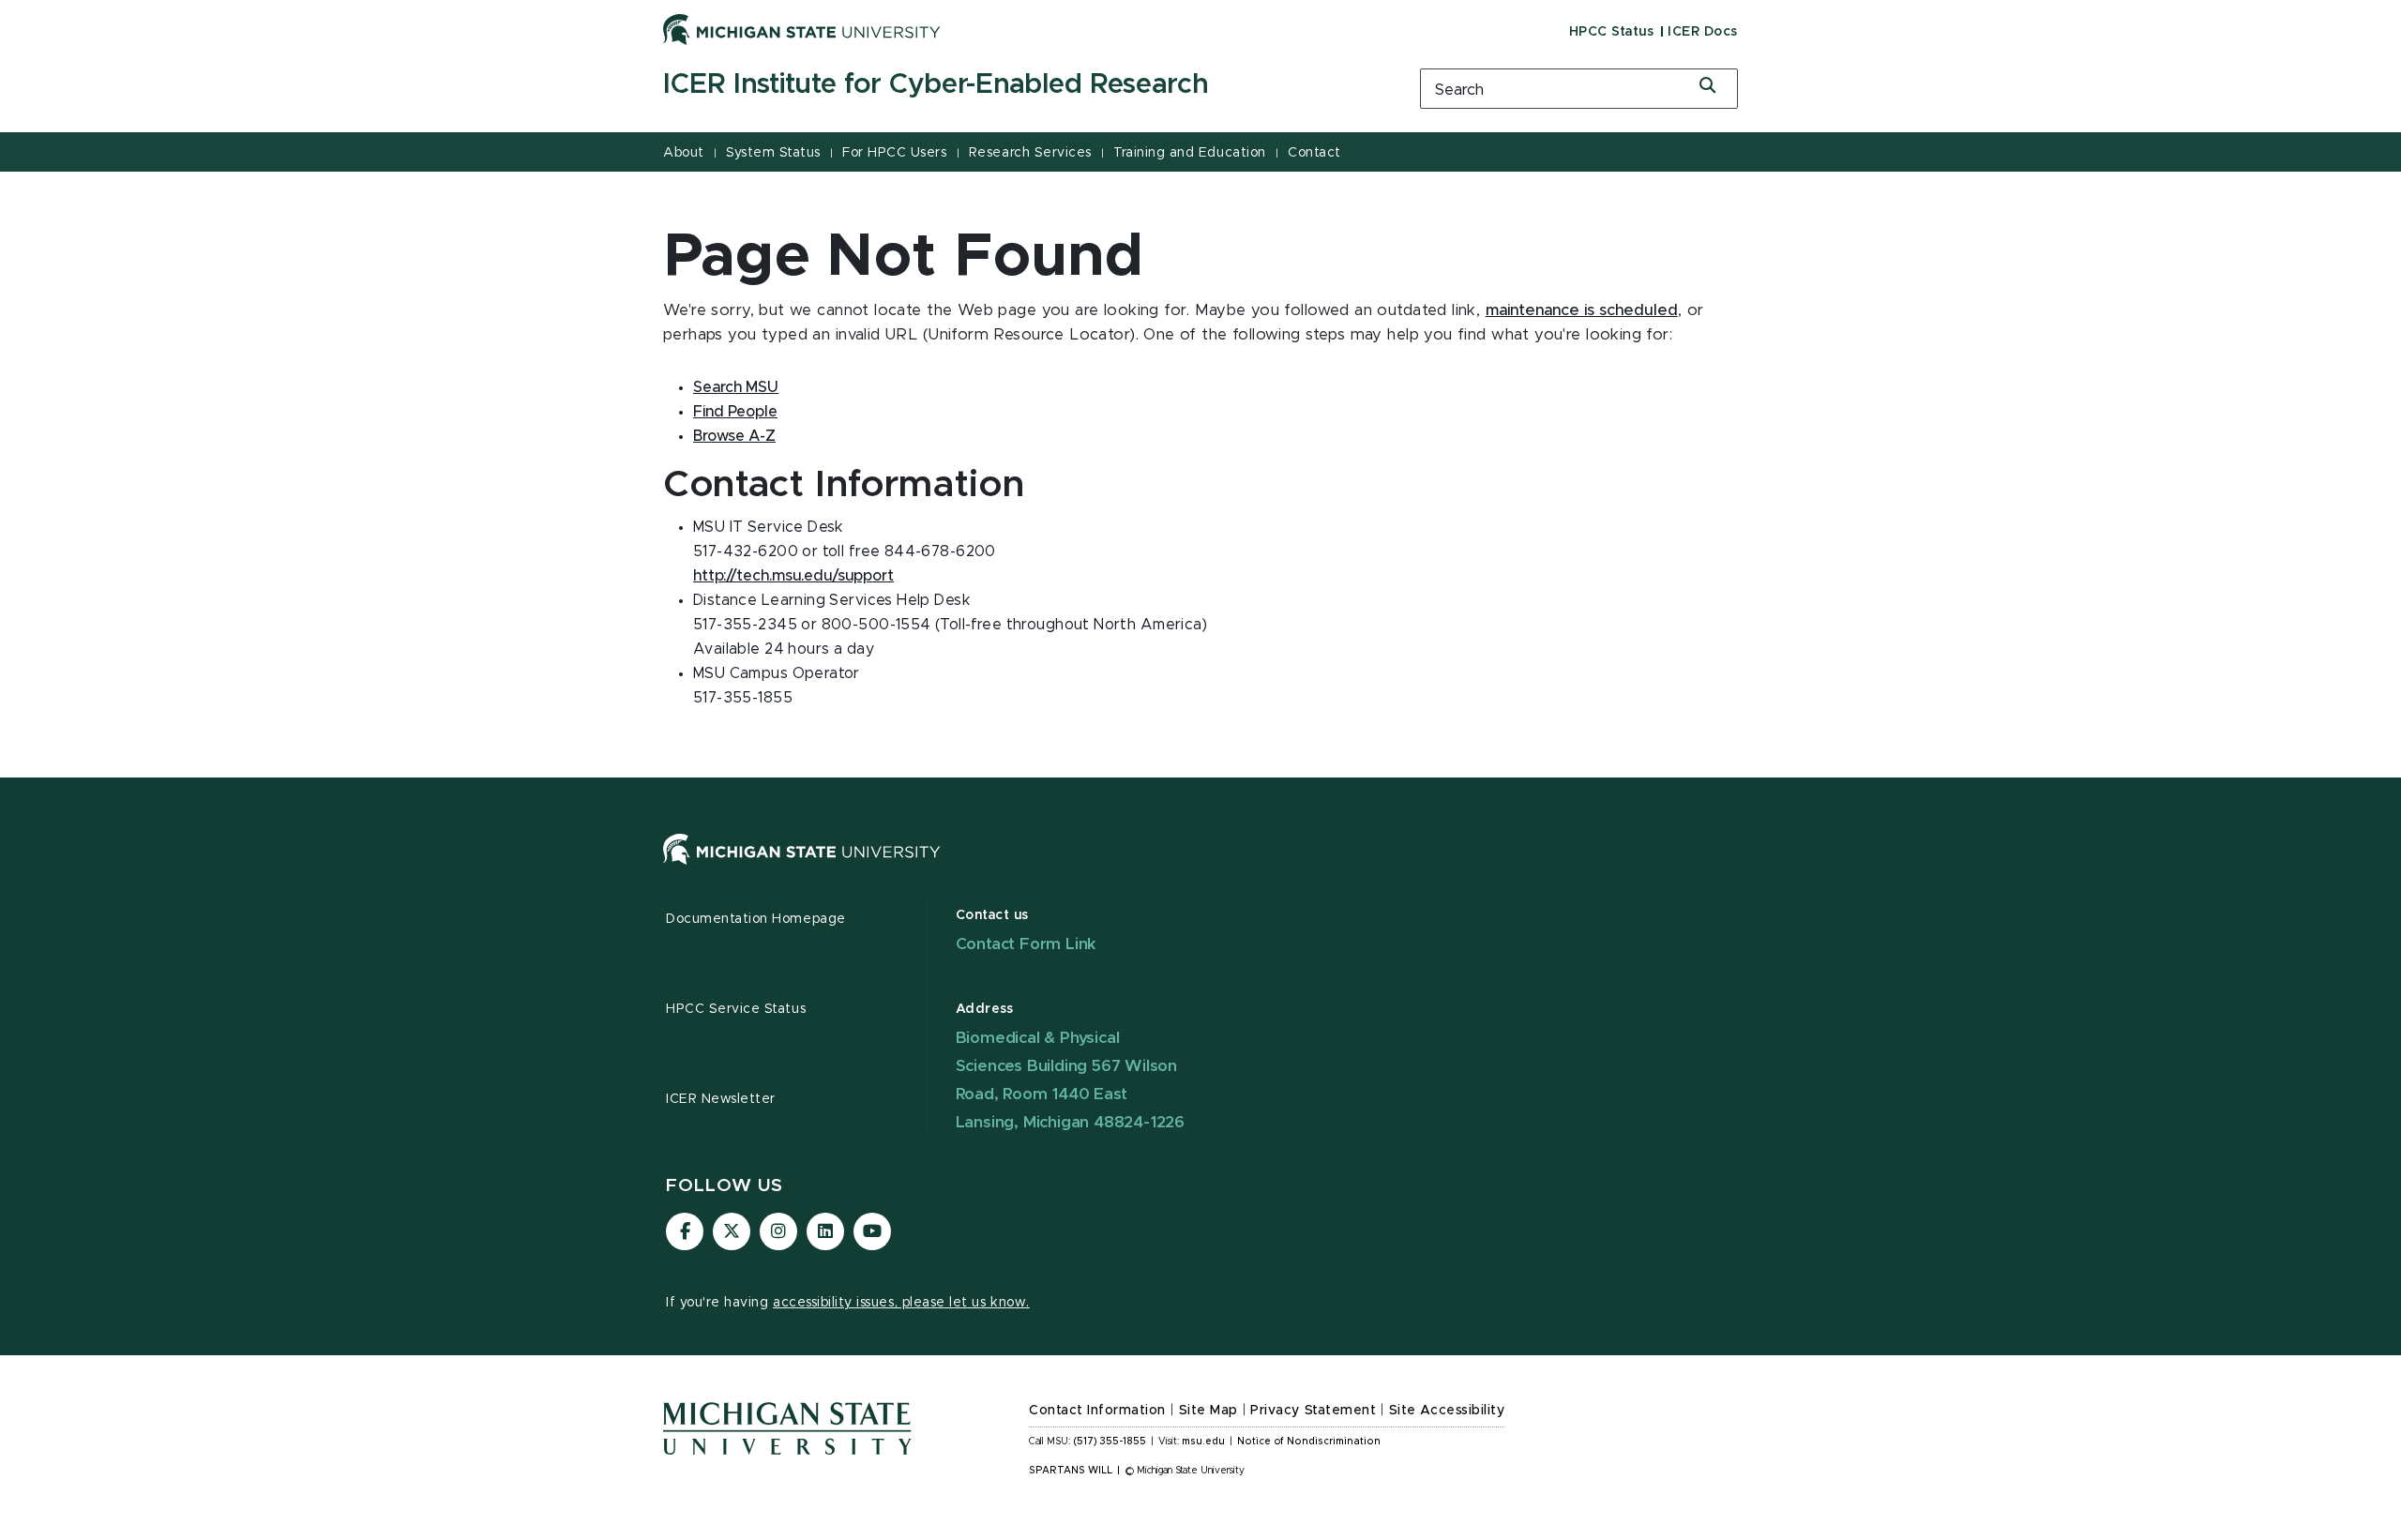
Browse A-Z (734, 436)
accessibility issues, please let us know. (901, 1303)
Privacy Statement (1313, 1411)
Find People (735, 412)
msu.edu (1203, 1442)
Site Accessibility (1447, 1411)
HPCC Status (1612, 32)
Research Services (1030, 153)
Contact (1314, 153)
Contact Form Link (1027, 944)
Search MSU (736, 387)
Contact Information (1097, 1411)
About (684, 153)
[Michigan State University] (802, 29)
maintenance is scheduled (1582, 310)
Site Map (1208, 1411)
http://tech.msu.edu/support (793, 576)
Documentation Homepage (756, 919)
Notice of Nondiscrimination (1309, 1442)
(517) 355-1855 (1110, 1442)
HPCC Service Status (736, 1009)
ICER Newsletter (721, 1099)
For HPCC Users (894, 153)
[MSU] (1200, 868)
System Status (773, 153)
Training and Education (1189, 153)
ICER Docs (1703, 32)
